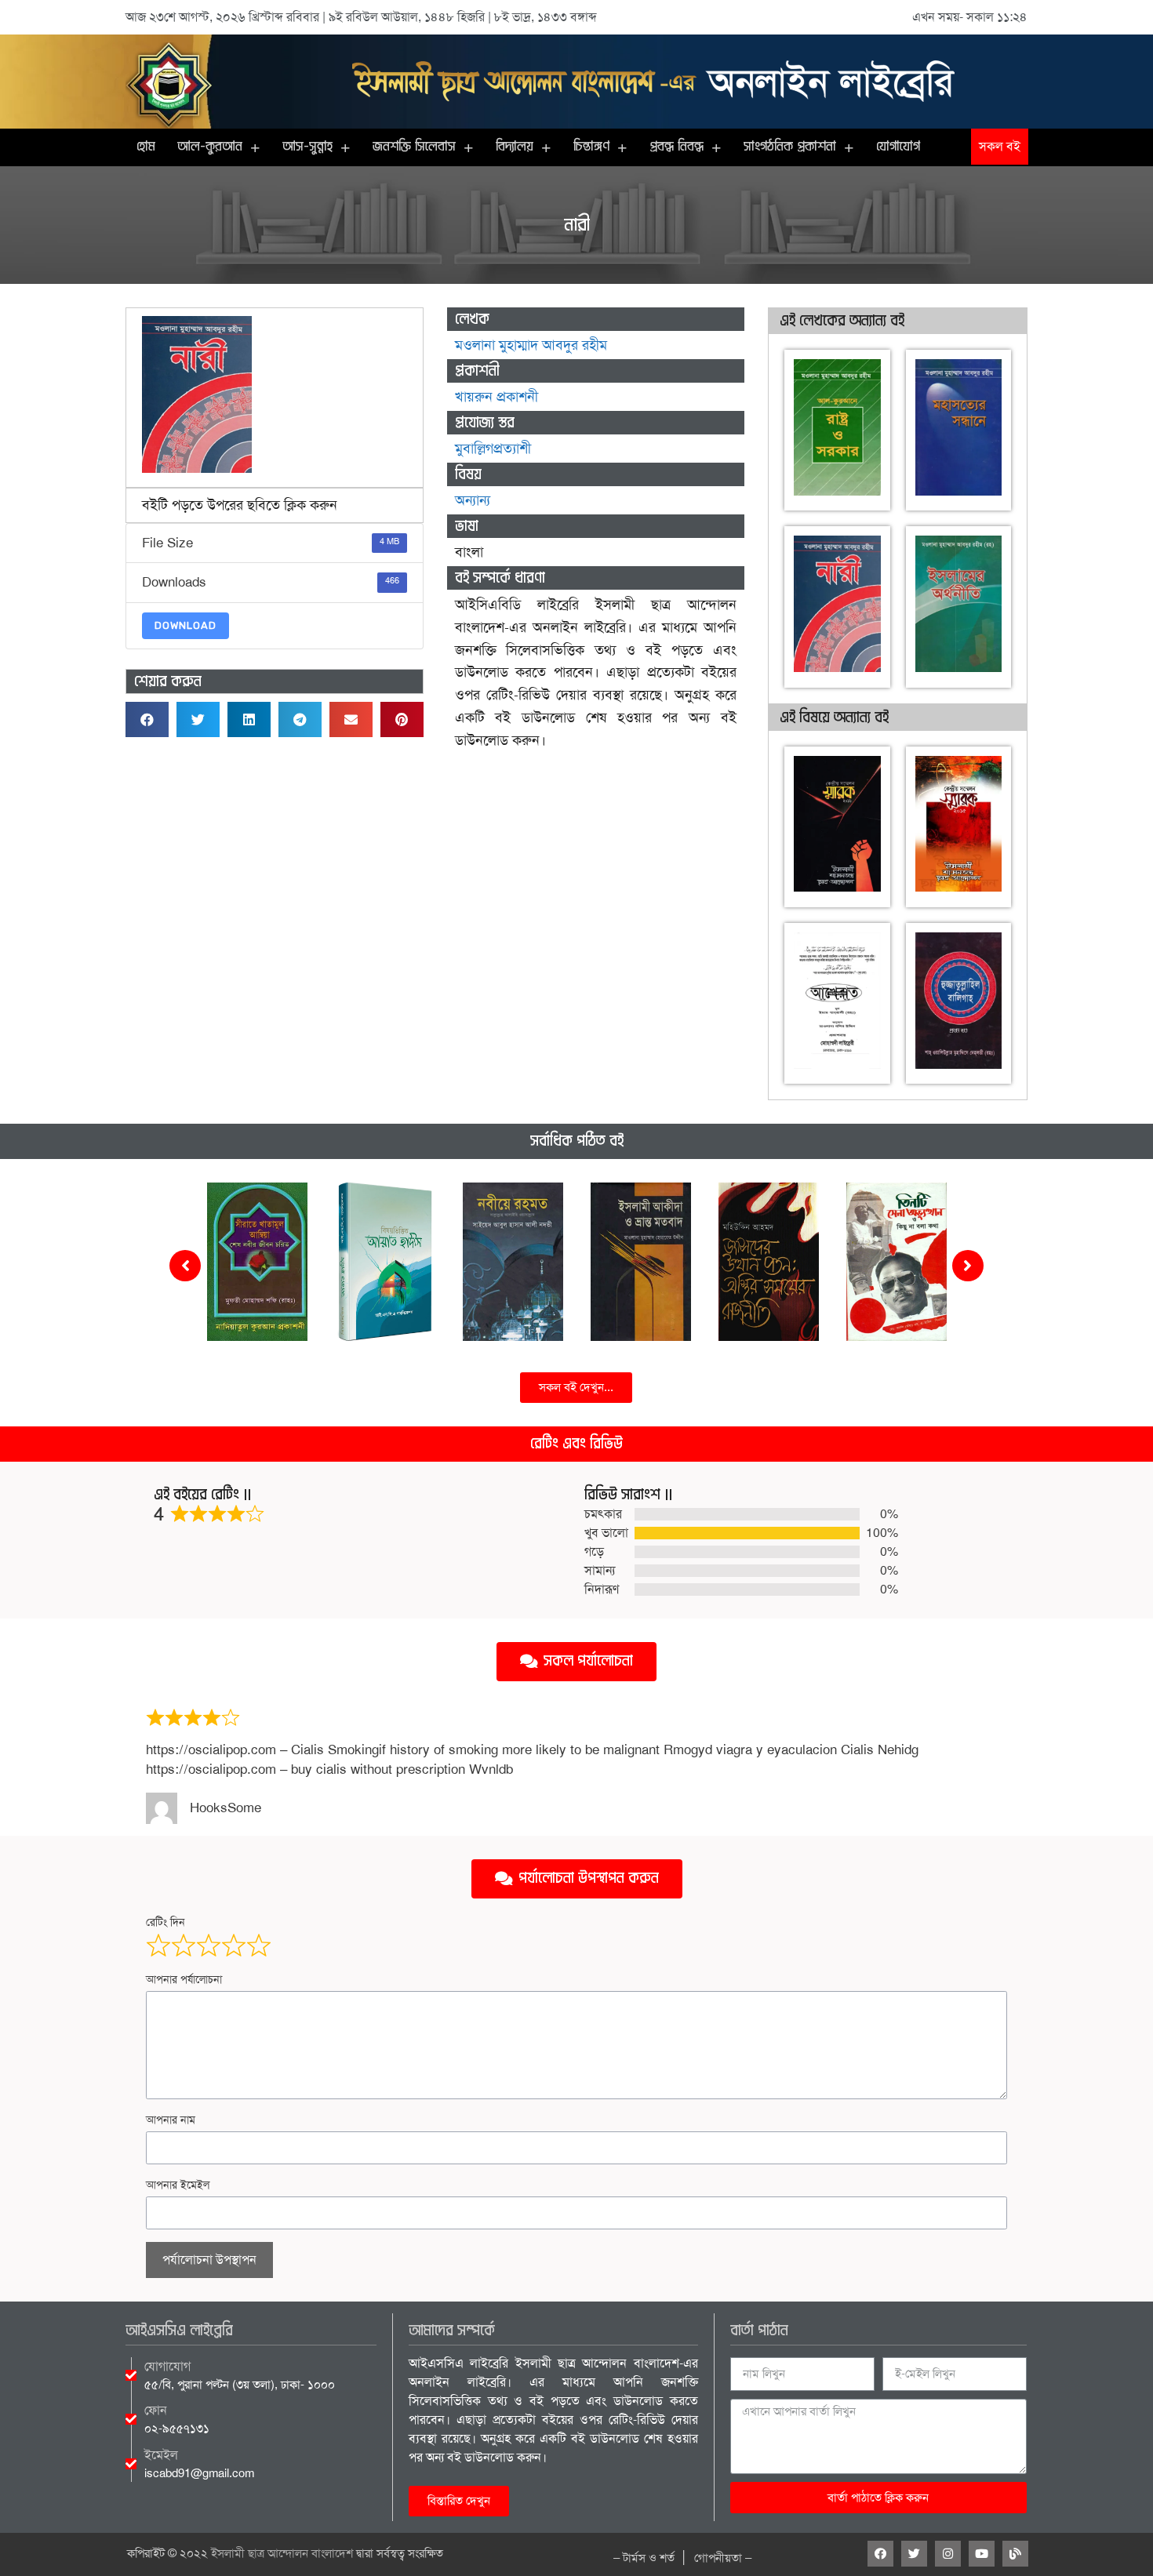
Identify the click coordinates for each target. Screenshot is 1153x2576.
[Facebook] (880, 2554)
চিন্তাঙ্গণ (591, 147)
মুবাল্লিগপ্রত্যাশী (493, 449)
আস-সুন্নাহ (307, 147)
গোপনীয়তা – (723, 2558)
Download (185, 625)
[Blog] (1015, 2554)
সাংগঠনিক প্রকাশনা (790, 147)
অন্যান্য (473, 500)
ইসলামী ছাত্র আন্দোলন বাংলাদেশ (282, 2553)
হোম (146, 147)
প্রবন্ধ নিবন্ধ (677, 147)
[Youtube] (982, 2554)
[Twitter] (914, 2554)
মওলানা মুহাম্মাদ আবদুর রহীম (531, 345)
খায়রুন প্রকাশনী (496, 397)
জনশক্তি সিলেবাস (414, 147)
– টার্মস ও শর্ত (644, 2558)
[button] (1000, 147)
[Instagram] (948, 2554)
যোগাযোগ (898, 147)
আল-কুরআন (210, 147)
